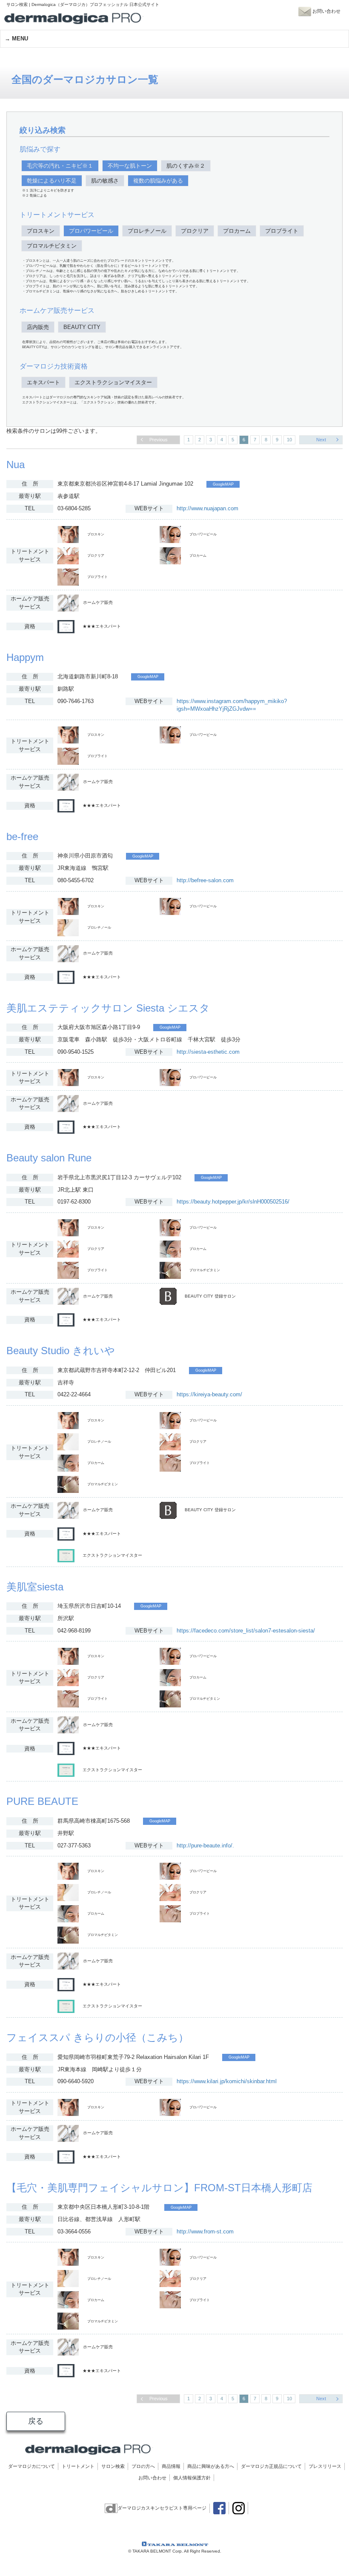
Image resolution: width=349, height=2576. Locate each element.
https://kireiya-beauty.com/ (209, 1394)
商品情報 (171, 2466)
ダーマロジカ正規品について (271, 2466)
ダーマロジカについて (31, 2466)
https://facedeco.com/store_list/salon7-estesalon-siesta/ (246, 1631)
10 (289, 440)
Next (321, 440)
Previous (159, 440)
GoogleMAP (223, 484)
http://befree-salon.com (205, 880)
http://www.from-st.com (205, 2231)
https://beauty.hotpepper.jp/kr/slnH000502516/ (233, 1202)
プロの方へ (143, 2466)
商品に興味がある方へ (211, 2466)
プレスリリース (325, 2466)
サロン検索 (113, 2466)
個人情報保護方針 (192, 2478)
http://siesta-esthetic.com (208, 1052)
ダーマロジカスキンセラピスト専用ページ (162, 2508)
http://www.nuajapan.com (207, 508)
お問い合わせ (152, 2478)
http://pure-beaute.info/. (205, 1846)
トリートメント (78, 2466)
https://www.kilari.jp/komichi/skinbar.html (227, 2081)
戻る (36, 2421)
